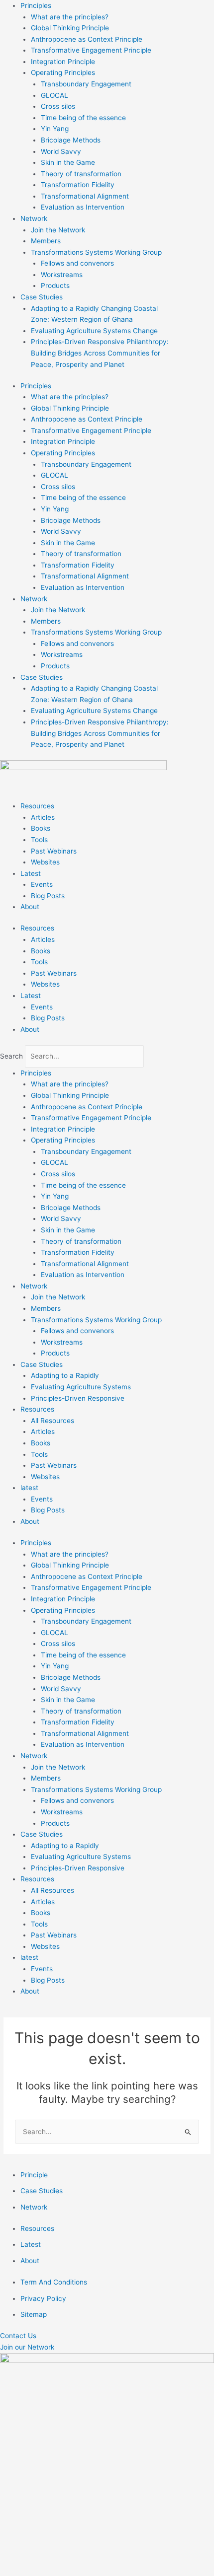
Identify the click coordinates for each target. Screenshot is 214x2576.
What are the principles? (70, 17)
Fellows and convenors (77, 263)
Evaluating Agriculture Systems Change (94, 331)
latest (29, 1488)
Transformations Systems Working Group (96, 252)
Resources (37, 806)
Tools (39, 840)
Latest (31, 873)
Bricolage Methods (71, 140)
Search (11, 1056)
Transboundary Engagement (86, 84)
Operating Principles (63, 72)
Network (34, 218)
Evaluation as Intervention (83, 207)
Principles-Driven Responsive (78, 1398)
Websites (45, 862)
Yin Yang (55, 129)
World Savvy (61, 151)
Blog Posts (48, 896)
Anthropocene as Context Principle (87, 39)
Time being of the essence (83, 118)
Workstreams (62, 275)
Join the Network (58, 230)
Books (41, 828)
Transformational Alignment (85, 196)
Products (55, 286)
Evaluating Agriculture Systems (81, 1387)
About (30, 907)
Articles (43, 817)
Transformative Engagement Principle (91, 50)
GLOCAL (54, 95)
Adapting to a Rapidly (65, 1375)
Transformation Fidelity (78, 185)
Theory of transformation (81, 174)
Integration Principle (63, 62)
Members (46, 241)
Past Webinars (54, 851)
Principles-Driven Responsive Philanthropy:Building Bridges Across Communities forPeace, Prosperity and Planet (100, 353)
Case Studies (42, 297)
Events (42, 884)
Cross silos (58, 106)
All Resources (53, 1421)
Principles (36, 5)
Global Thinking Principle (70, 28)
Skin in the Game (68, 162)
